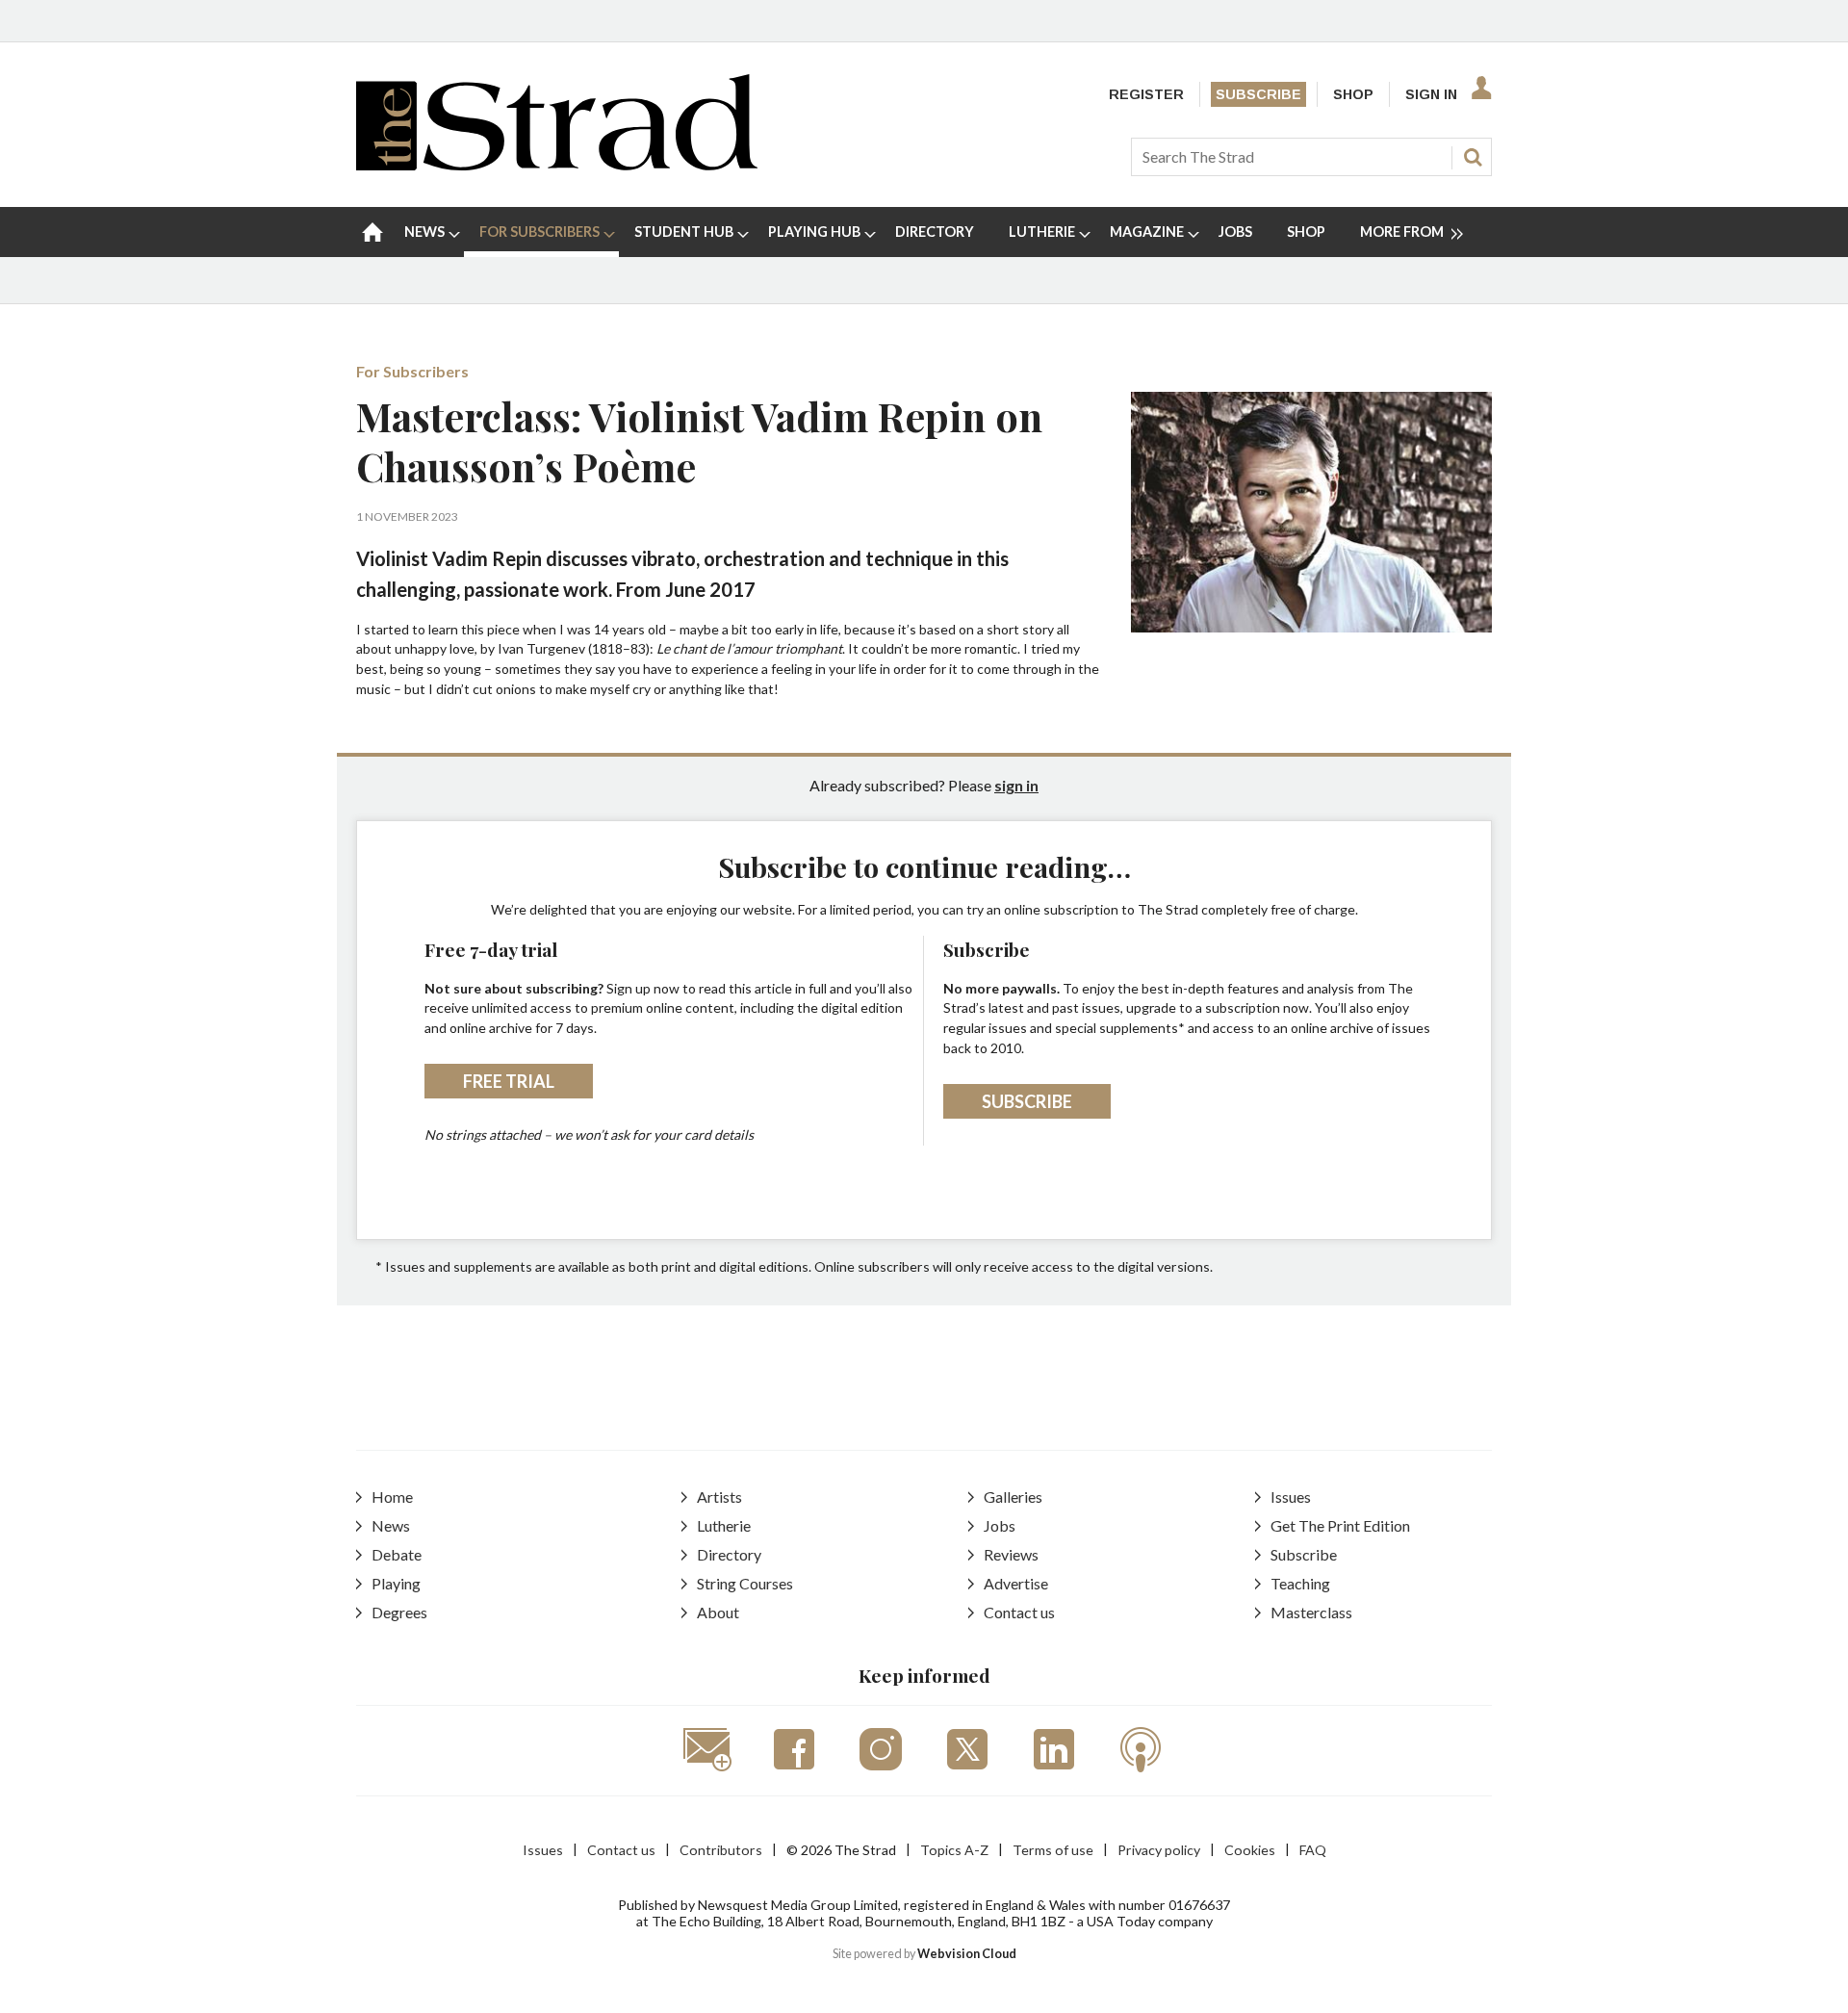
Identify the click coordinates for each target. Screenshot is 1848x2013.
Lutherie (724, 1525)
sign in (1016, 785)
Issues (1291, 1497)
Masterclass (1311, 1612)
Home (392, 1497)
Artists (719, 1497)
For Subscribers (412, 371)
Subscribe (1258, 94)
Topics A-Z (954, 1850)
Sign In (1431, 94)
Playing (396, 1583)
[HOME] (372, 232)
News (391, 1525)
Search (1473, 157)
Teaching (1300, 1583)
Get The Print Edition (1340, 1525)
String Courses (745, 1583)
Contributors (721, 1850)
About (718, 1612)
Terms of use (1053, 1850)
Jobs (1000, 1525)
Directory (729, 1554)
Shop (1353, 94)
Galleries (1013, 1497)
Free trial (509, 1081)
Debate (397, 1554)
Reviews (1011, 1554)
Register (1146, 94)
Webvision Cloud (967, 1954)
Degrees (399, 1612)
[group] (1404, 232)
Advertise (1016, 1583)
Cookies (1250, 1850)
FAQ (1313, 1850)
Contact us (1019, 1612)
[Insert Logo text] (557, 164)
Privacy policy (1159, 1850)
